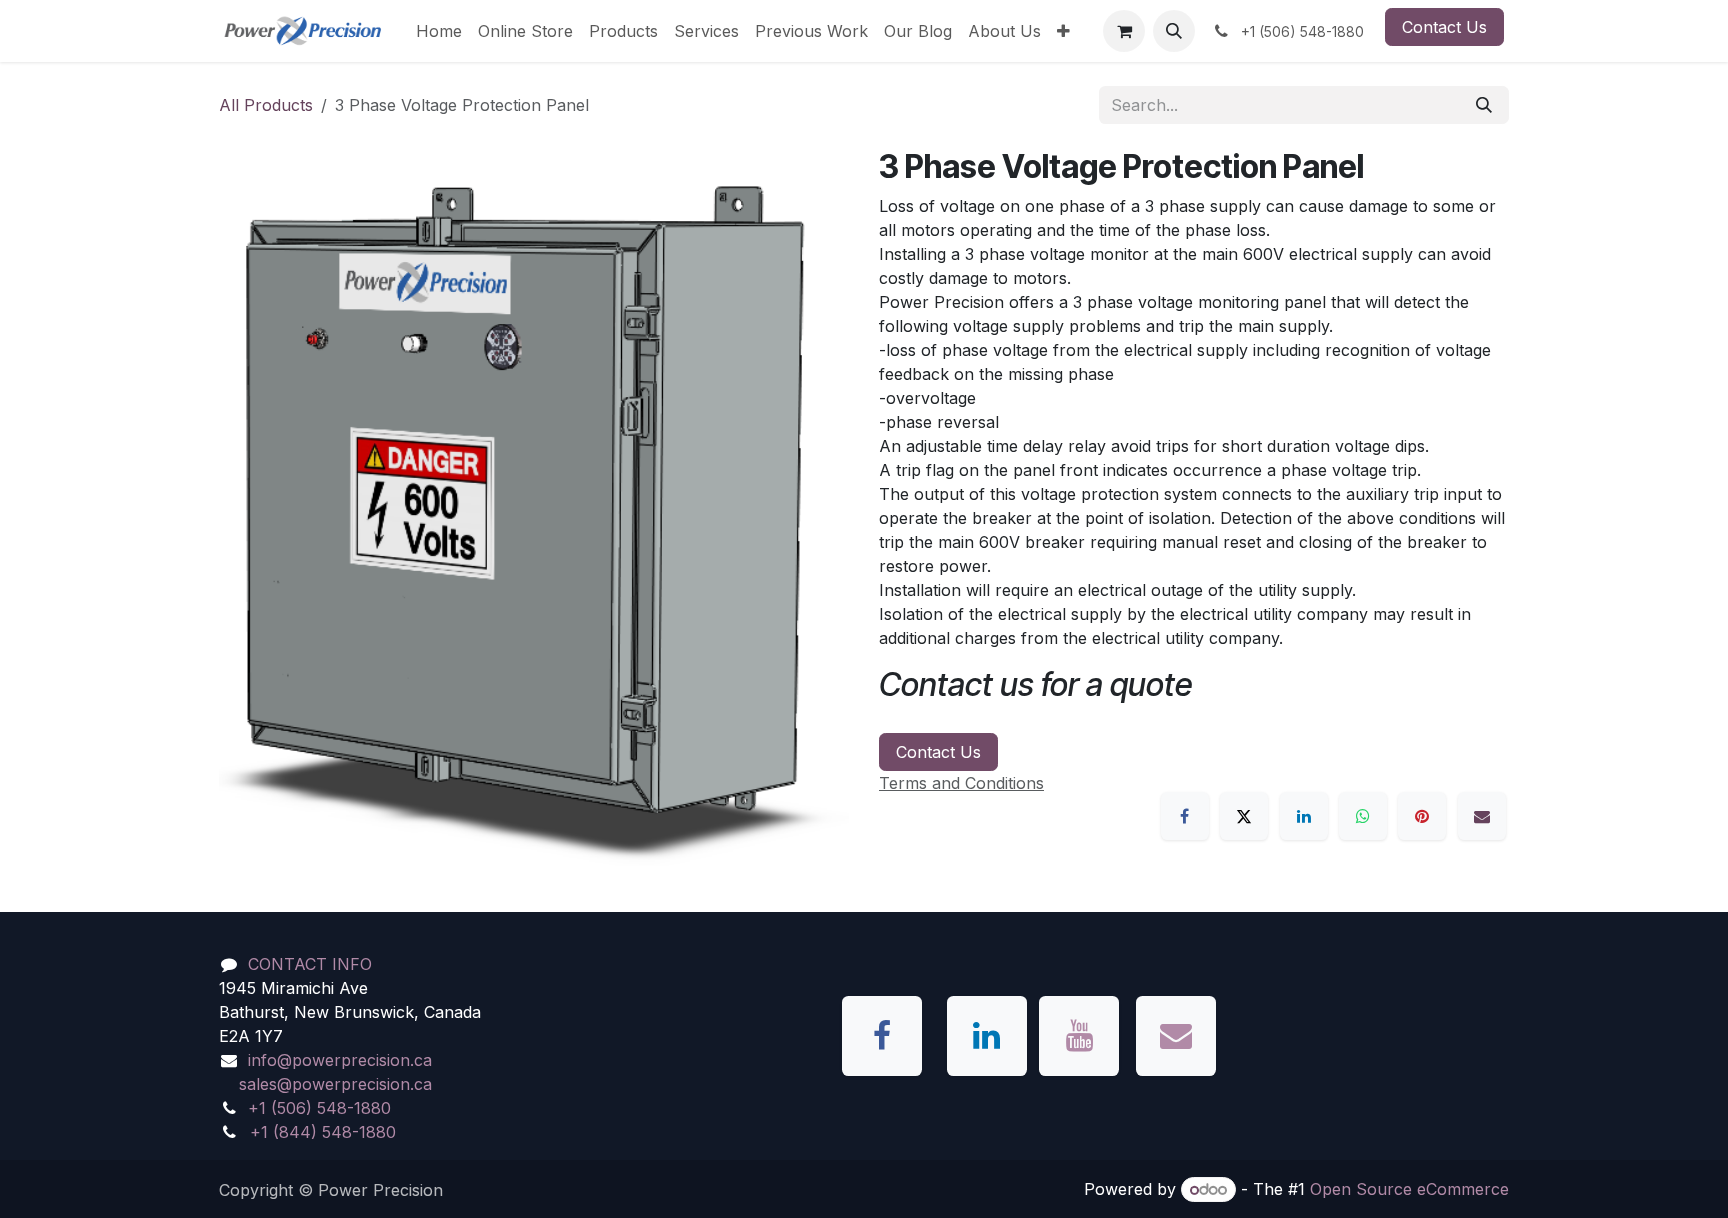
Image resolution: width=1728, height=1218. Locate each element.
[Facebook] (1185, 816)
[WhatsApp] (1363, 816)
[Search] (1484, 105)
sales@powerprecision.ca (335, 1084)
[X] (1244, 816)
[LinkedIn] (1304, 816)
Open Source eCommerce (1409, 1189)
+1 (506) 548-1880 (319, 1108)
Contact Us (1444, 27)
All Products (266, 105)
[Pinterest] (1422, 816)
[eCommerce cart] (1124, 31)
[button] (1174, 31)
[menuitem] (439, 31)
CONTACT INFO (310, 964)
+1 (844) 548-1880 (323, 1132)
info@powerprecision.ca (340, 1060)
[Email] (1482, 816)
